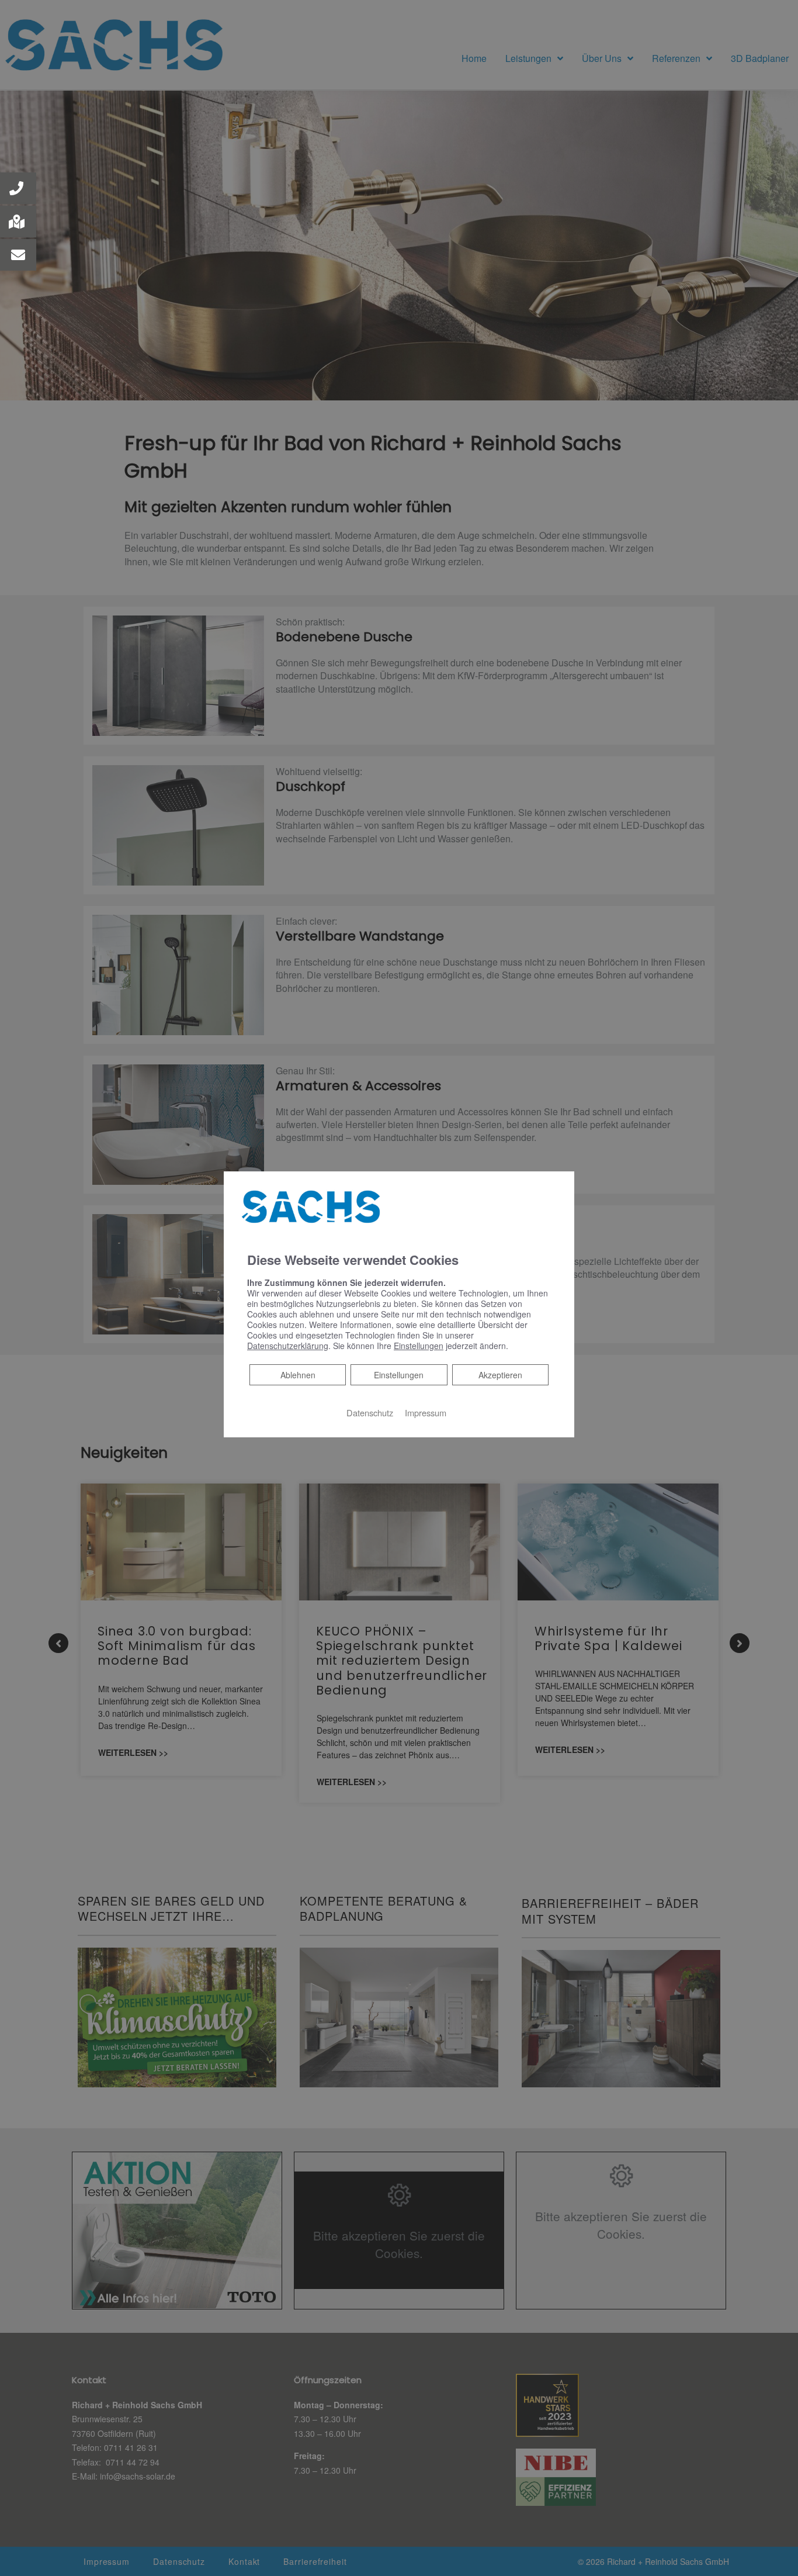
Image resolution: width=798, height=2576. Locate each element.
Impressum (426, 1412)
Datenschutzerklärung (288, 1345)
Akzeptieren (500, 1374)
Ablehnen (298, 1374)
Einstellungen (399, 1374)
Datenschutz (370, 1412)
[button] (18, 188)
